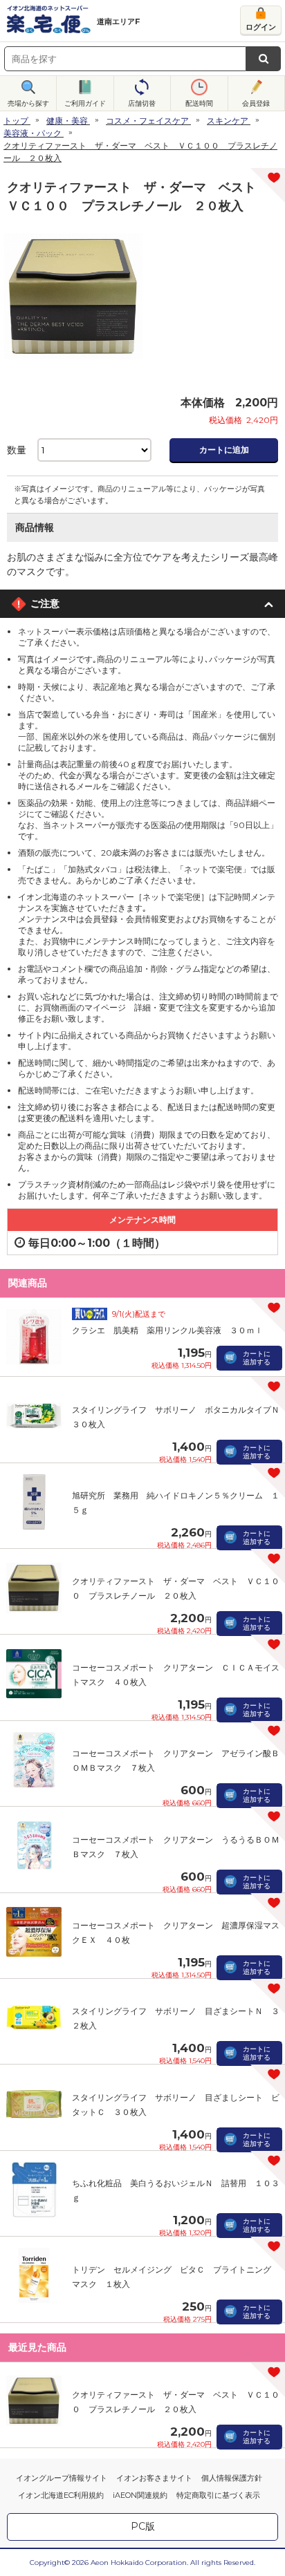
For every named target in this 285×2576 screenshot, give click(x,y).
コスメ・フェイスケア (147, 121)
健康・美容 (67, 121)
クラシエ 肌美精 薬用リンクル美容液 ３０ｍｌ (167, 1330)
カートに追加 (224, 450)
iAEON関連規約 (140, 2495)
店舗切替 (142, 103)
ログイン (261, 27)
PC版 (143, 2526)
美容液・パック (33, 133)
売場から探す (28, 103)
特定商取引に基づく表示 (218, 2495)
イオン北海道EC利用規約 (61, 2495)
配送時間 (199, 103)
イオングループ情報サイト (62, 2478)
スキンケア (228, 121)
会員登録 (256, 103)
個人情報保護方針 (232, 2478)
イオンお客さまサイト (154, 2478)
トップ (16, 121)
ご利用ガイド (85, 103)
